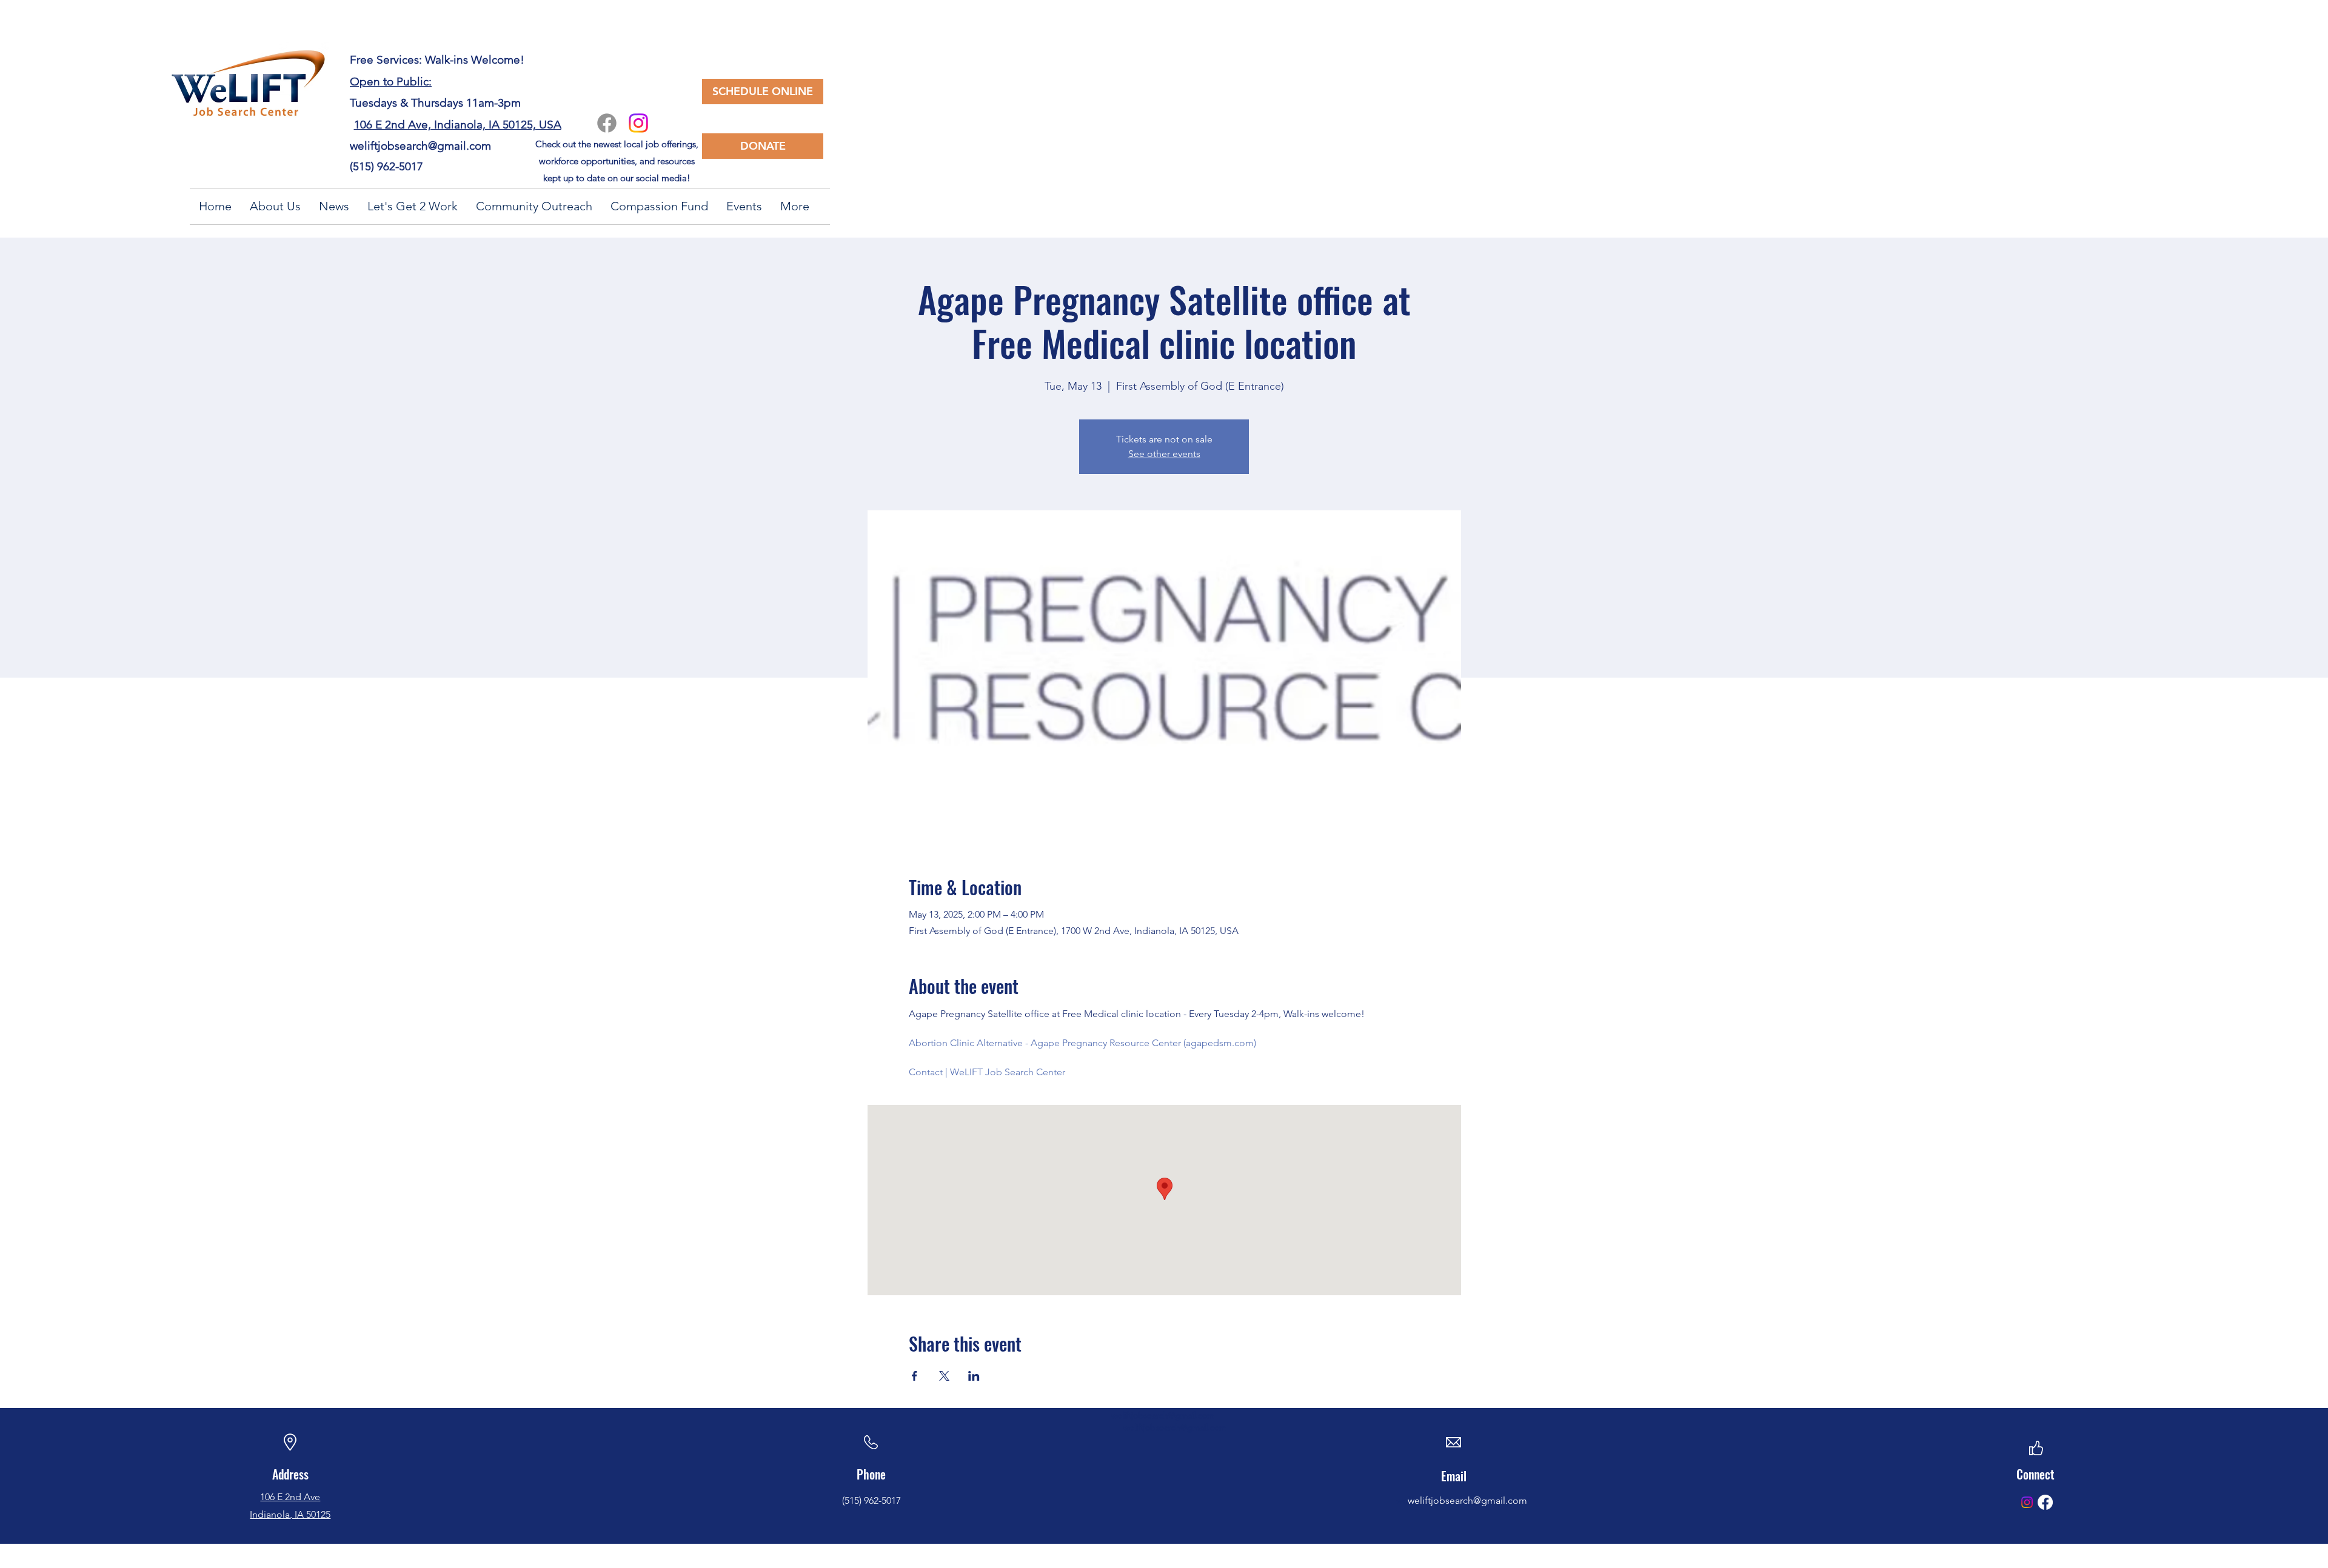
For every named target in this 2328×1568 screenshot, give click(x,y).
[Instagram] (638, 123)
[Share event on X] (944, 1376)
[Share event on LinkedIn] (974, 1376)
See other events (1164, 454)
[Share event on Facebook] (915, 1376)
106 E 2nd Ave (290, 1497)
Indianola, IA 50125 (290, 1514)
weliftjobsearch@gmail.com (420, 146)
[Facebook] (607, 123)
